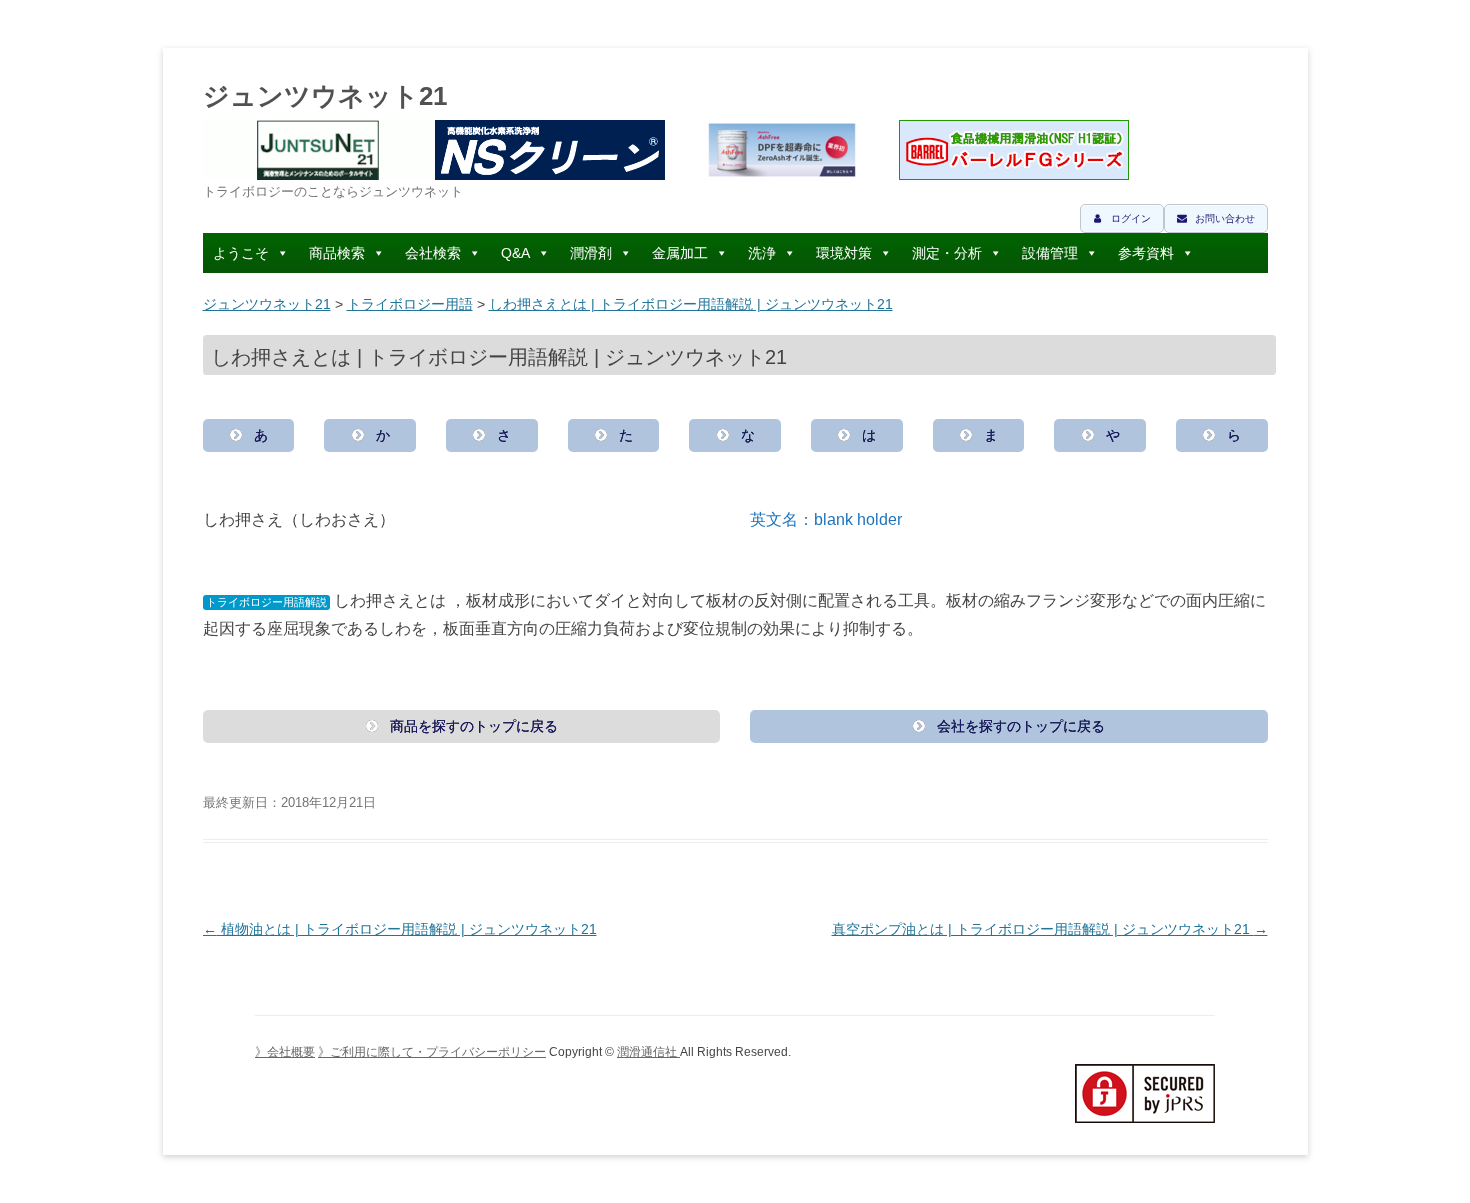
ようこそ (241, 253)
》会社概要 (285, 1052)
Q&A (515, 253)
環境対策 (844, 253)
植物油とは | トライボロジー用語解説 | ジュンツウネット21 (400, 929)
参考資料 (1146, 253)
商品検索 (337, 253)
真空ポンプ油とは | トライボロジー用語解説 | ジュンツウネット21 (1050, 929)
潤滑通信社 (648, 1052)
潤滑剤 (591, 253)
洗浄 (762, 253)
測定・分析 (947, 253)
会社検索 (433, 253)
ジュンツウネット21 (325, 96)
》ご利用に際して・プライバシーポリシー (432, 1052)
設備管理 (1050, 253)
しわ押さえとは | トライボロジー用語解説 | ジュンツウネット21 (691, 304)
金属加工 (680, 253)
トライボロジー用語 (410, 304)
